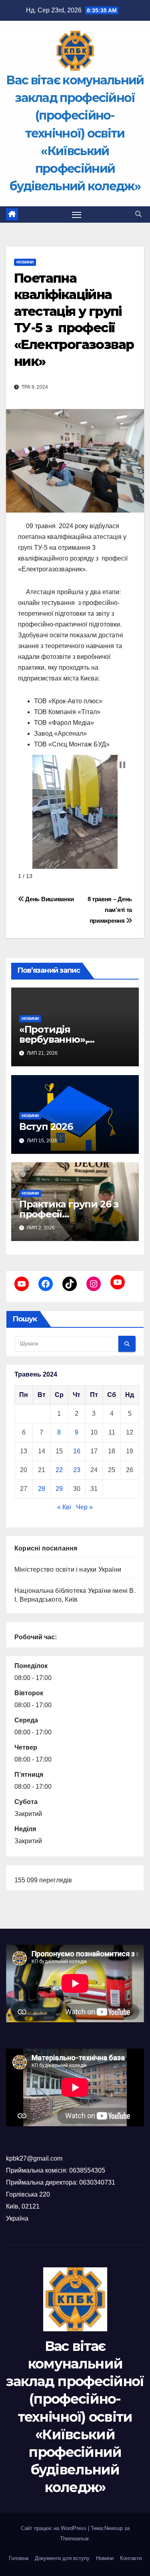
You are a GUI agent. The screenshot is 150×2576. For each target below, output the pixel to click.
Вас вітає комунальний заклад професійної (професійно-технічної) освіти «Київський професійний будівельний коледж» (75, 133)
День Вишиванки (49, 899)
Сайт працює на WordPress (54, 2528)
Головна (19, 2558)
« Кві (64, 1507)
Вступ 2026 (46, 1126)
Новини (25, 262)
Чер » (84, 1507)
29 (59, 1489)
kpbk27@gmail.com (34, 2158)
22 (59, 1470)
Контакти (131, 2558)
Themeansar (74, 2539)
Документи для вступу (62, 2558)
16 (77, 1451)
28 (42, 1489)
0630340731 (97, 2182)
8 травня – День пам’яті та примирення (110, 910)
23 (77, 1470)
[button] (138, 214)
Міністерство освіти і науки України (68, 1569)
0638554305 (87, 2170)
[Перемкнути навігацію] (77, 215)
